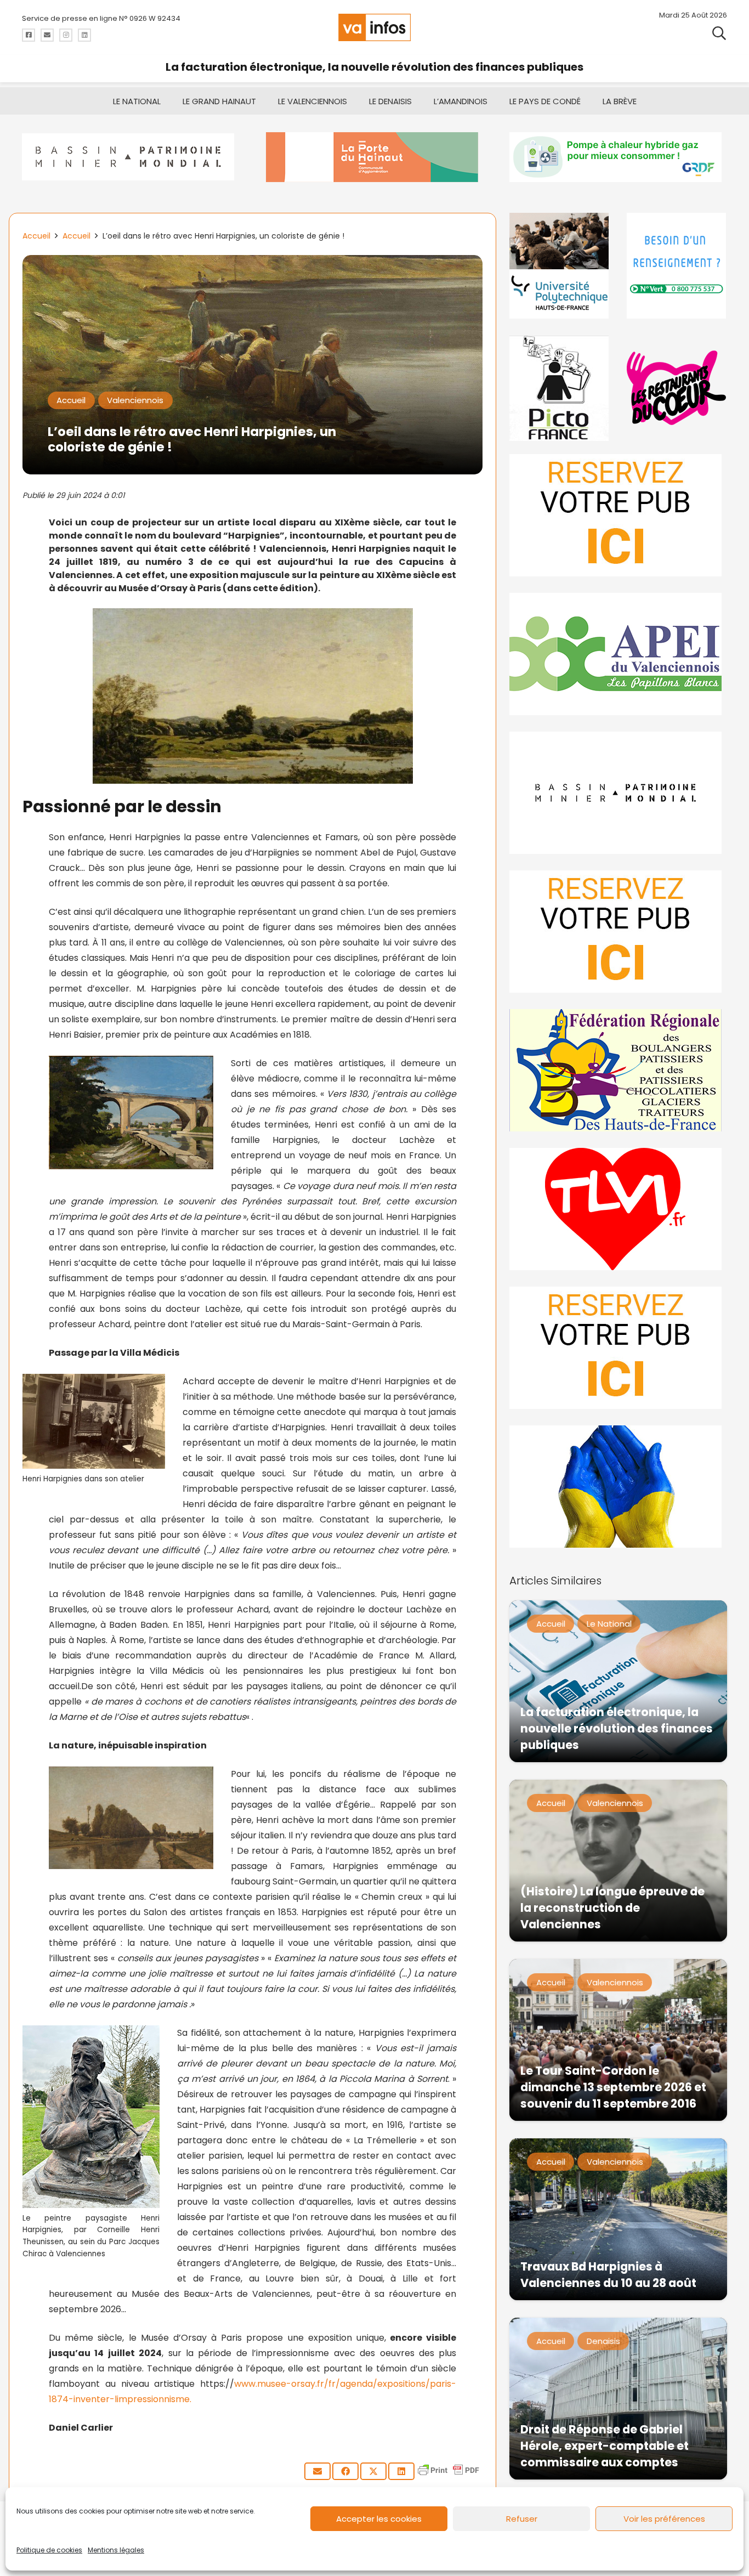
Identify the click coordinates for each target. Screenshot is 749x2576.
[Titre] (29, 35)
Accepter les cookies (379, 2519)
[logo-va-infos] (374, 27)
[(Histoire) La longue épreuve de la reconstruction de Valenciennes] (618, 1861)
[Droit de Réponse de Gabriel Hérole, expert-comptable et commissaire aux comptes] (618, 2399)
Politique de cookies (49, 2550)
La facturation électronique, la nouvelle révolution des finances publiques (374, 67)
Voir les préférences (664, 2519)
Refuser (522, 2519)
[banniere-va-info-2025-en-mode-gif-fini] (618, 157)
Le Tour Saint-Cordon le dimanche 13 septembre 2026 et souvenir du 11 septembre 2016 (613, 2087)
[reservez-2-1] (618, 515)
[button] (719, 33)
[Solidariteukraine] (618, 1487)
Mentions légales (116, 2550)
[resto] (677, 388)
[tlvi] (618, 1209)
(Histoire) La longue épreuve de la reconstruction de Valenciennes (612, 1908)
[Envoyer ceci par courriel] (317, 2471)
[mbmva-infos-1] (618, 793)
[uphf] (560, 266)
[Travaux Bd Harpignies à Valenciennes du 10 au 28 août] (618, 2219)
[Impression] (618, 654)
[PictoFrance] (560, 388)
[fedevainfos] (618, 1070)
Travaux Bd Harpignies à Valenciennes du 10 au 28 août (608, 2275)
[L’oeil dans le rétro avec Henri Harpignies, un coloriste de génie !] (252, 262)
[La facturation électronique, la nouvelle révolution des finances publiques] (618, 1681)
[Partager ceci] (345, 2471)
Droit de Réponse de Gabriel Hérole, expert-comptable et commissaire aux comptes (605, 2446)
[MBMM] (131, 157)
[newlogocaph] (375, 157)
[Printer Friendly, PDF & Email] (449, 2475)
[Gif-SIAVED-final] (677, 266)
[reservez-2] (618, 932)
